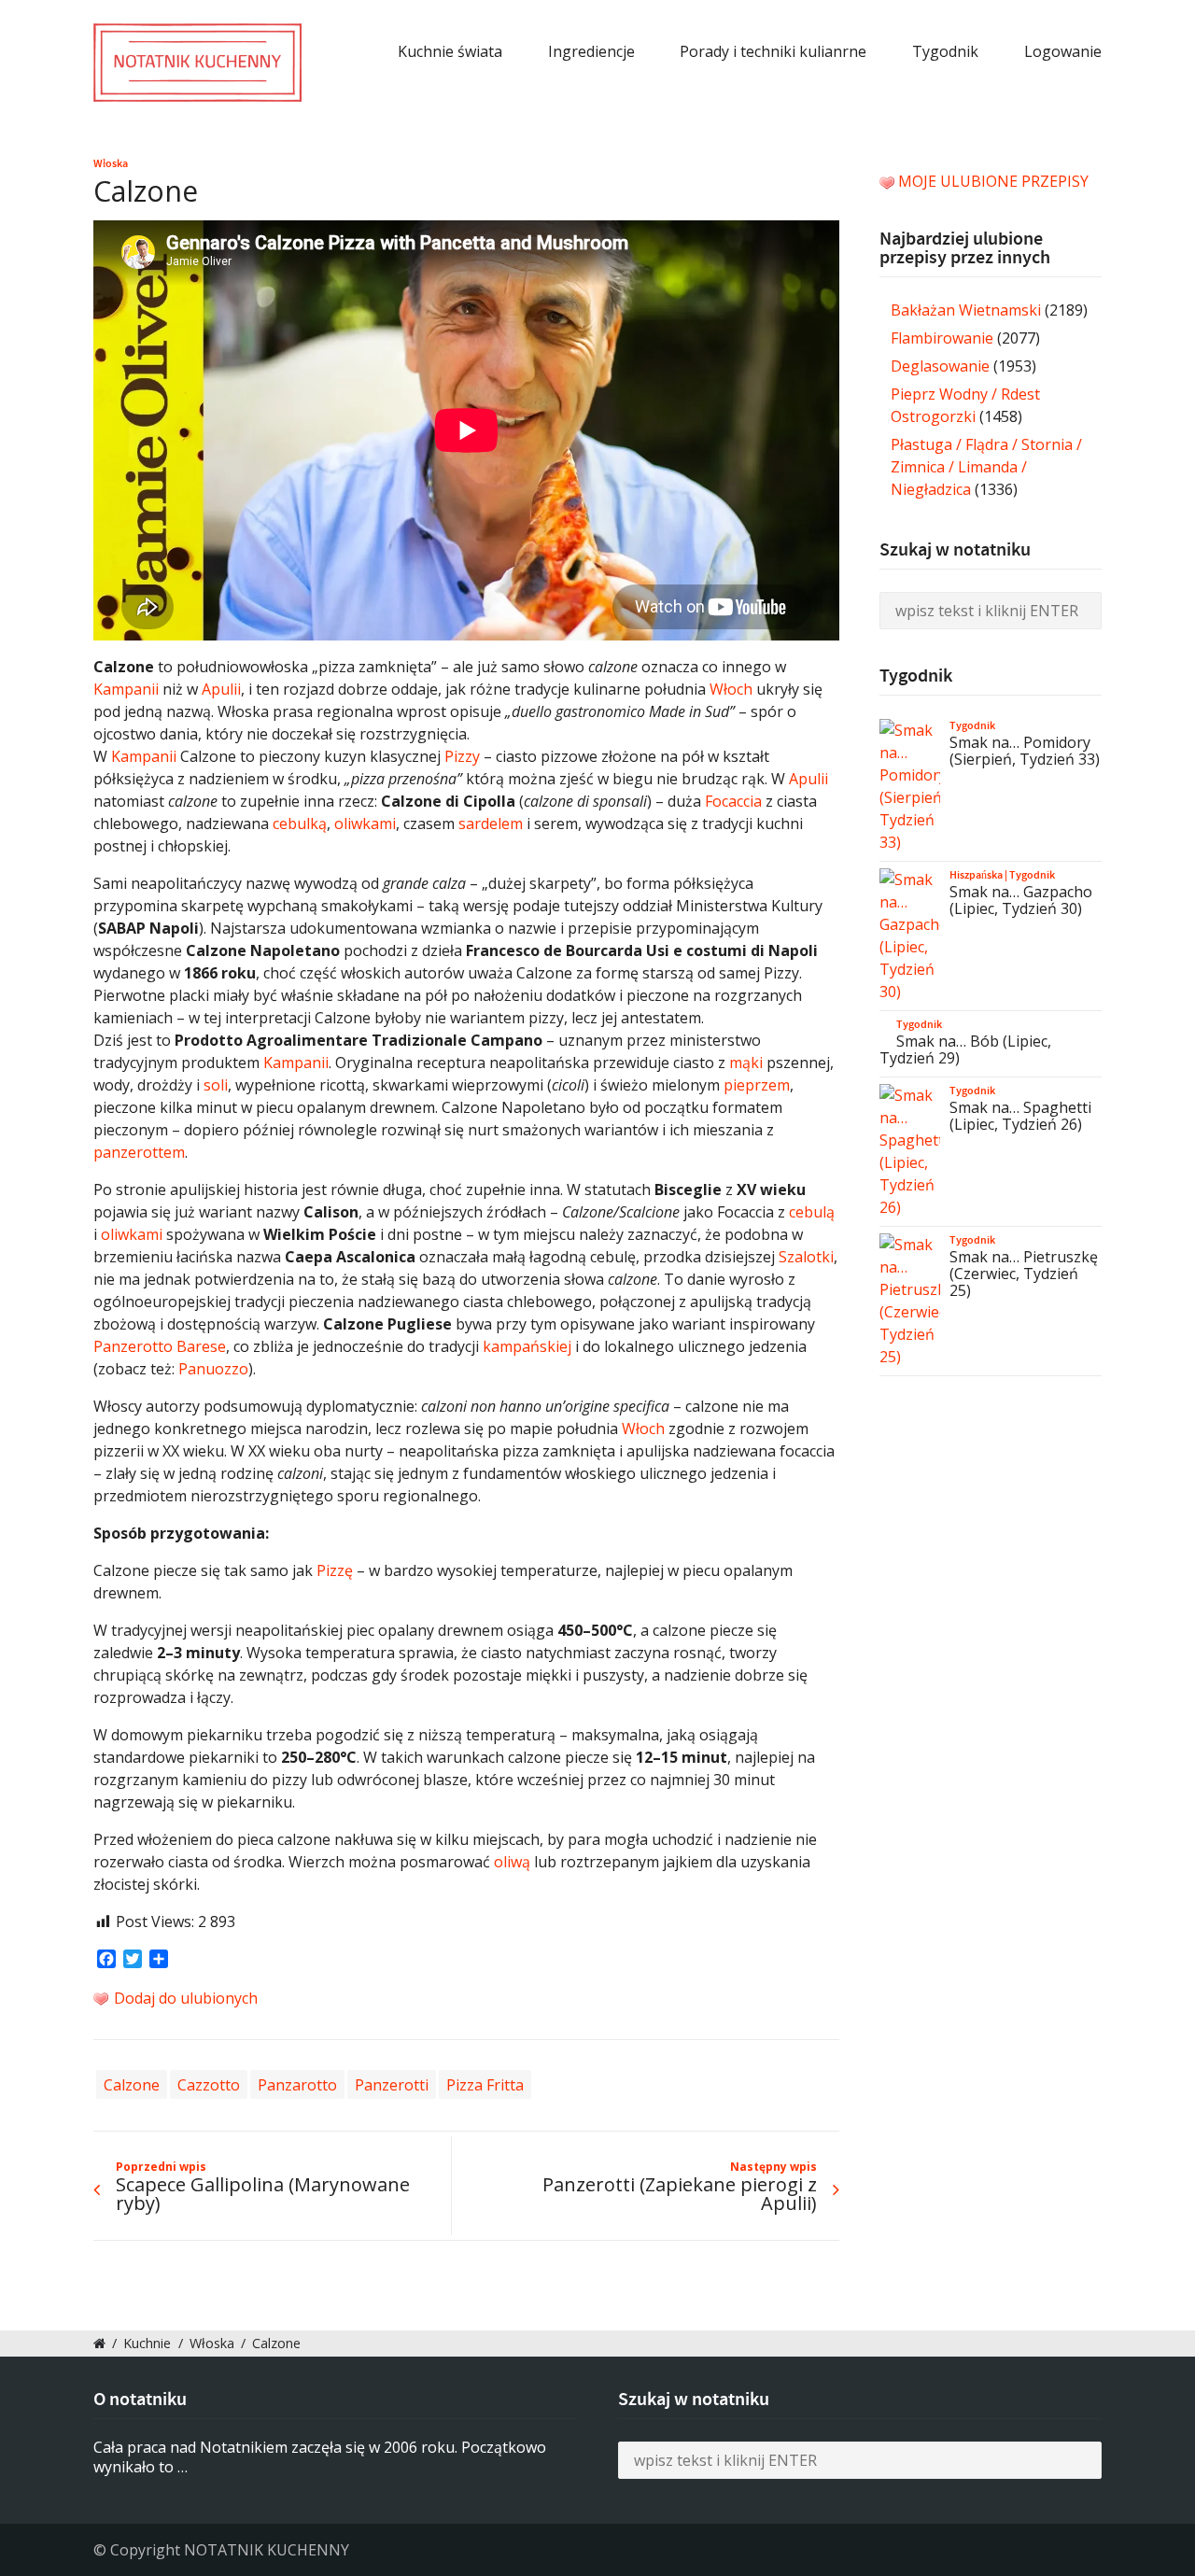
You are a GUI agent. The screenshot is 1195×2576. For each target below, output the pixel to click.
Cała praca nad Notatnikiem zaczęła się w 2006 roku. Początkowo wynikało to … (320, 2457)
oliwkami (365, 823)
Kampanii (126, 689)
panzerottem (139, 1152)
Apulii (221, 689)
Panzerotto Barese (160, 1346)
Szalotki (806, 1257)
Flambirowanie (942, 338)
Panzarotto (297, 2085)
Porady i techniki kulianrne (773, 51)
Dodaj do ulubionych (184, 1998)
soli (216, 1085)
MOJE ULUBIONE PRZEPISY (993, 181)
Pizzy (462, 756)
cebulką (300, 823)
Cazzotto (209, 2085)
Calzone (132, 2085)
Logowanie (1063, 51)
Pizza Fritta (485, 2085)
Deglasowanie (940, 366)
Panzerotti (392, 2085)
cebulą (812, 1212)
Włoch (731, 689)
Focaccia (733, 801)
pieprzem (757, 1085)
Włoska (111, 163)
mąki (746, 1063)
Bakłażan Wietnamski (966, 310)
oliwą (512, 1862)
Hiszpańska (976, 875)
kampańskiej (527, 1346)
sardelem (491, 823)
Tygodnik (945, 51)
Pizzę (335, 1570)
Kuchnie (147, 2343)
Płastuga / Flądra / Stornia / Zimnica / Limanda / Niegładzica (986, 467)
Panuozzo (213, 1369)
